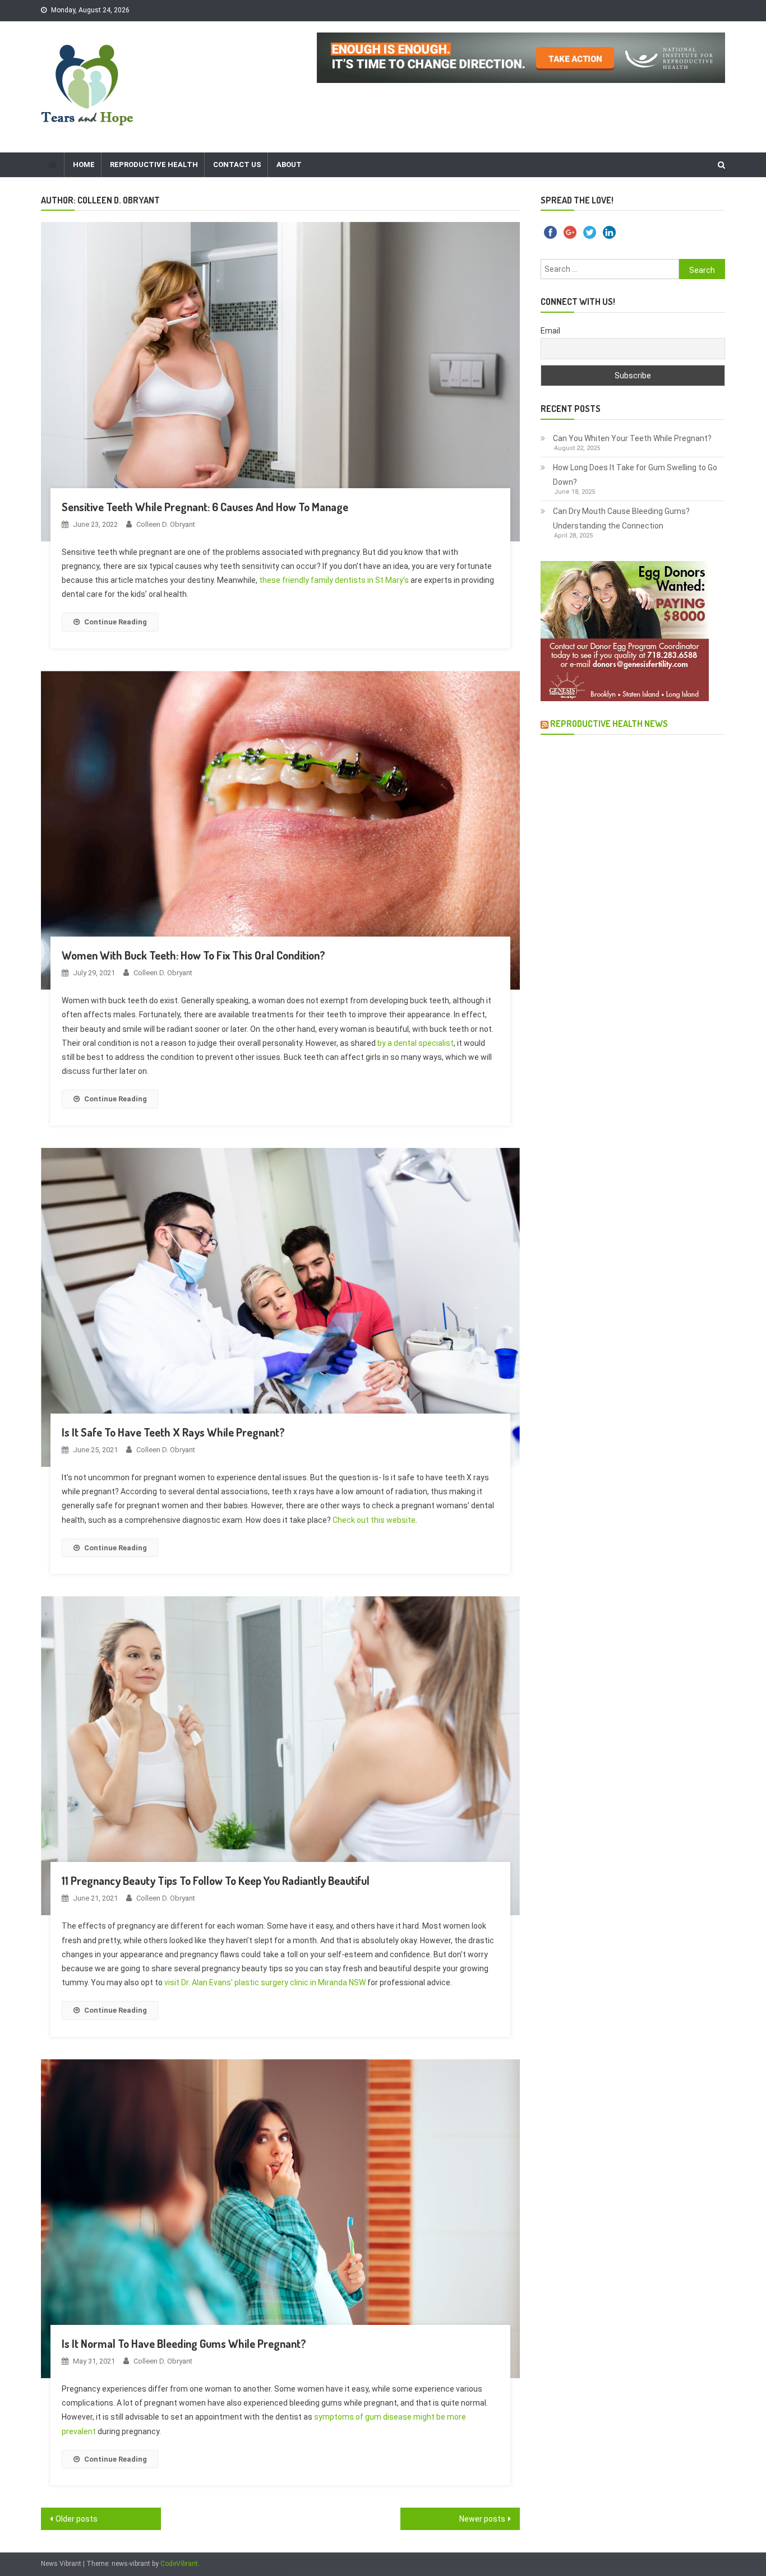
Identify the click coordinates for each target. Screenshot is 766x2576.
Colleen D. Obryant (166, 524)
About (289, 165)
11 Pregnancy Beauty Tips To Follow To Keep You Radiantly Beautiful (216, 1880)
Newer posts (482, 2519)
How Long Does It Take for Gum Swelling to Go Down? (635, 475)
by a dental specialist (416, 1043)
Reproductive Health (154, 165)
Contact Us (237, 165)
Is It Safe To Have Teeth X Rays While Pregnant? (173, 1432)
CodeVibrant (179, 2564)
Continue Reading (116, 622)
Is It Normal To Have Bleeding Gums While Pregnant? (184, 2343)
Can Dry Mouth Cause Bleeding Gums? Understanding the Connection (621, 518)
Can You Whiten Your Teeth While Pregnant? (632, 438)
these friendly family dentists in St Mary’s (334, 580)
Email (550, 331)
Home (84, 165)
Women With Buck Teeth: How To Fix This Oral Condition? (193, 955)
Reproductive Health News (609, 724)
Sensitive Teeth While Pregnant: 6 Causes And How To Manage (205, 507)
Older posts (77, 2519)
